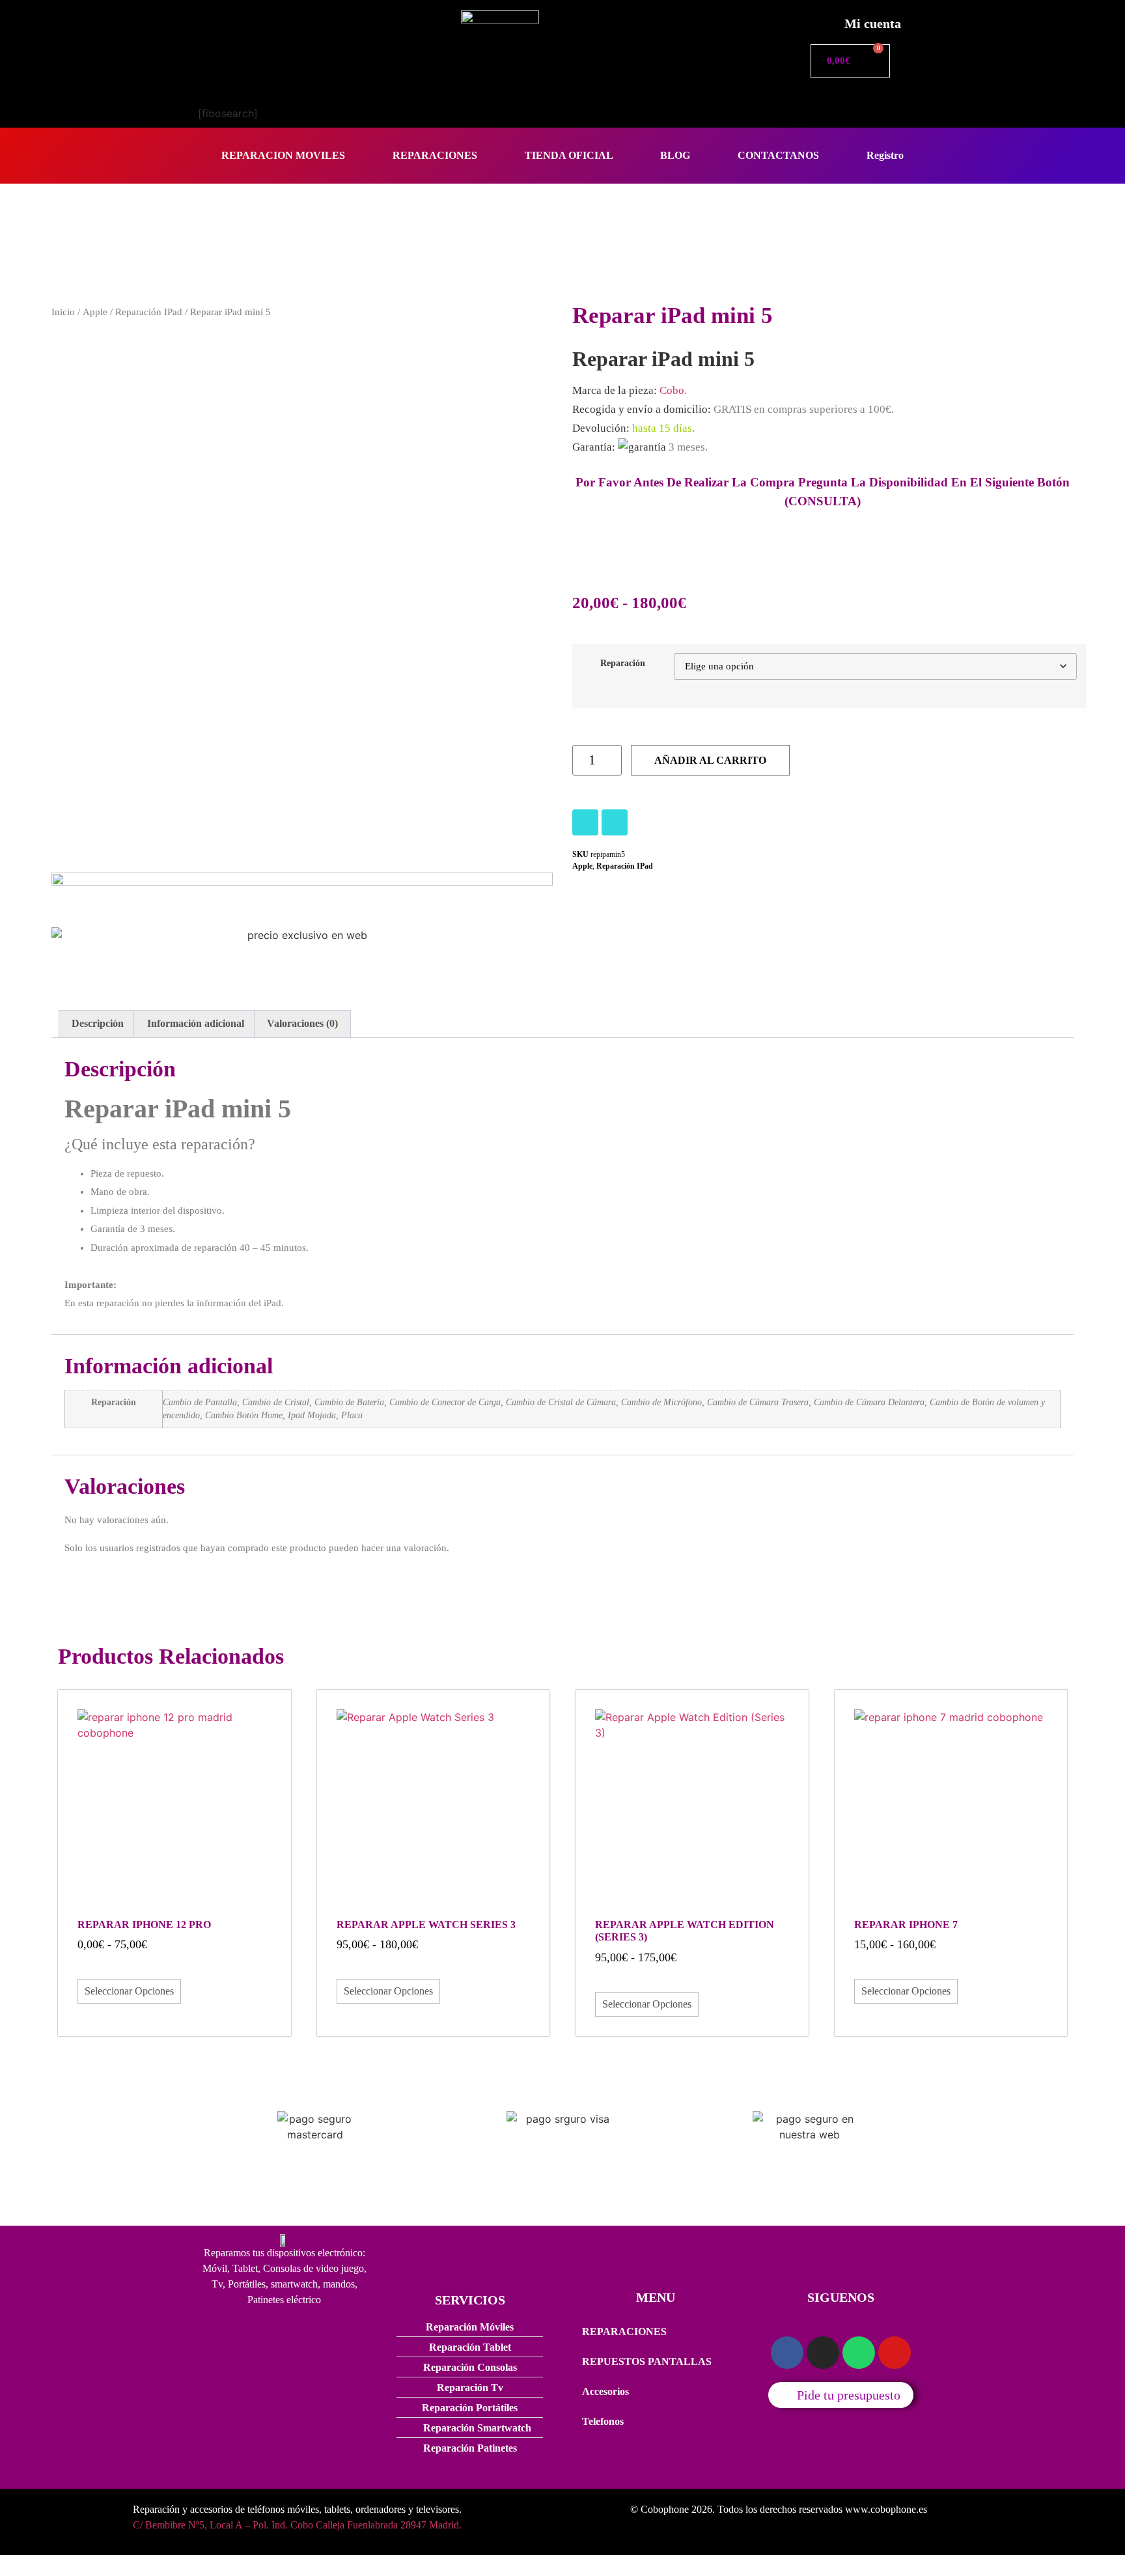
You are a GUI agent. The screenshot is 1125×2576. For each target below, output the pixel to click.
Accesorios (605, 2391)
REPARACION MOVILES (283, 155)
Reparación (623, 663)
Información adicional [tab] (196, 1023)
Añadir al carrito (710, 760)
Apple (95, 312)
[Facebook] (615, 822)
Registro (885, 155)
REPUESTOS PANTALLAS (647, 2361)
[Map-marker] (895, 2353)
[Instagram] (585, 822)
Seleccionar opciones (129, 1991)
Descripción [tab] (98, 1023)
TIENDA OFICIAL (569, 155)
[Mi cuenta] (820, 20)
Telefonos (603, 2421)
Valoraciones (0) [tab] (302, 1023)
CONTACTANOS (778, 155)
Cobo (672, 390)
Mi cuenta (873, 23)
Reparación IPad (149, 312)
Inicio (63, 312)
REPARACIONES (435, 155)
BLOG (675, 155)
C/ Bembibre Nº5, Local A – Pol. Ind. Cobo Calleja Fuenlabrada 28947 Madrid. (297, 2525)
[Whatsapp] (859, 2353)
